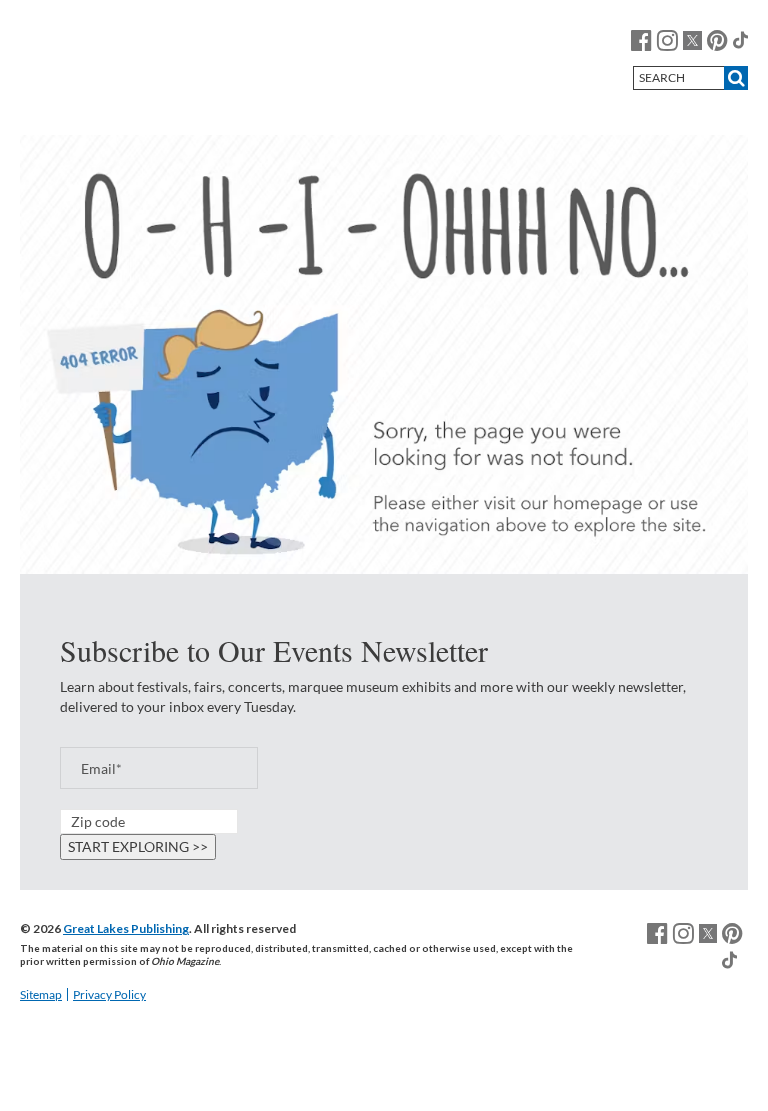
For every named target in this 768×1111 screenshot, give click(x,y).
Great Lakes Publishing (126, 928)
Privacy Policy (109, 994)
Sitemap (41, 994)
